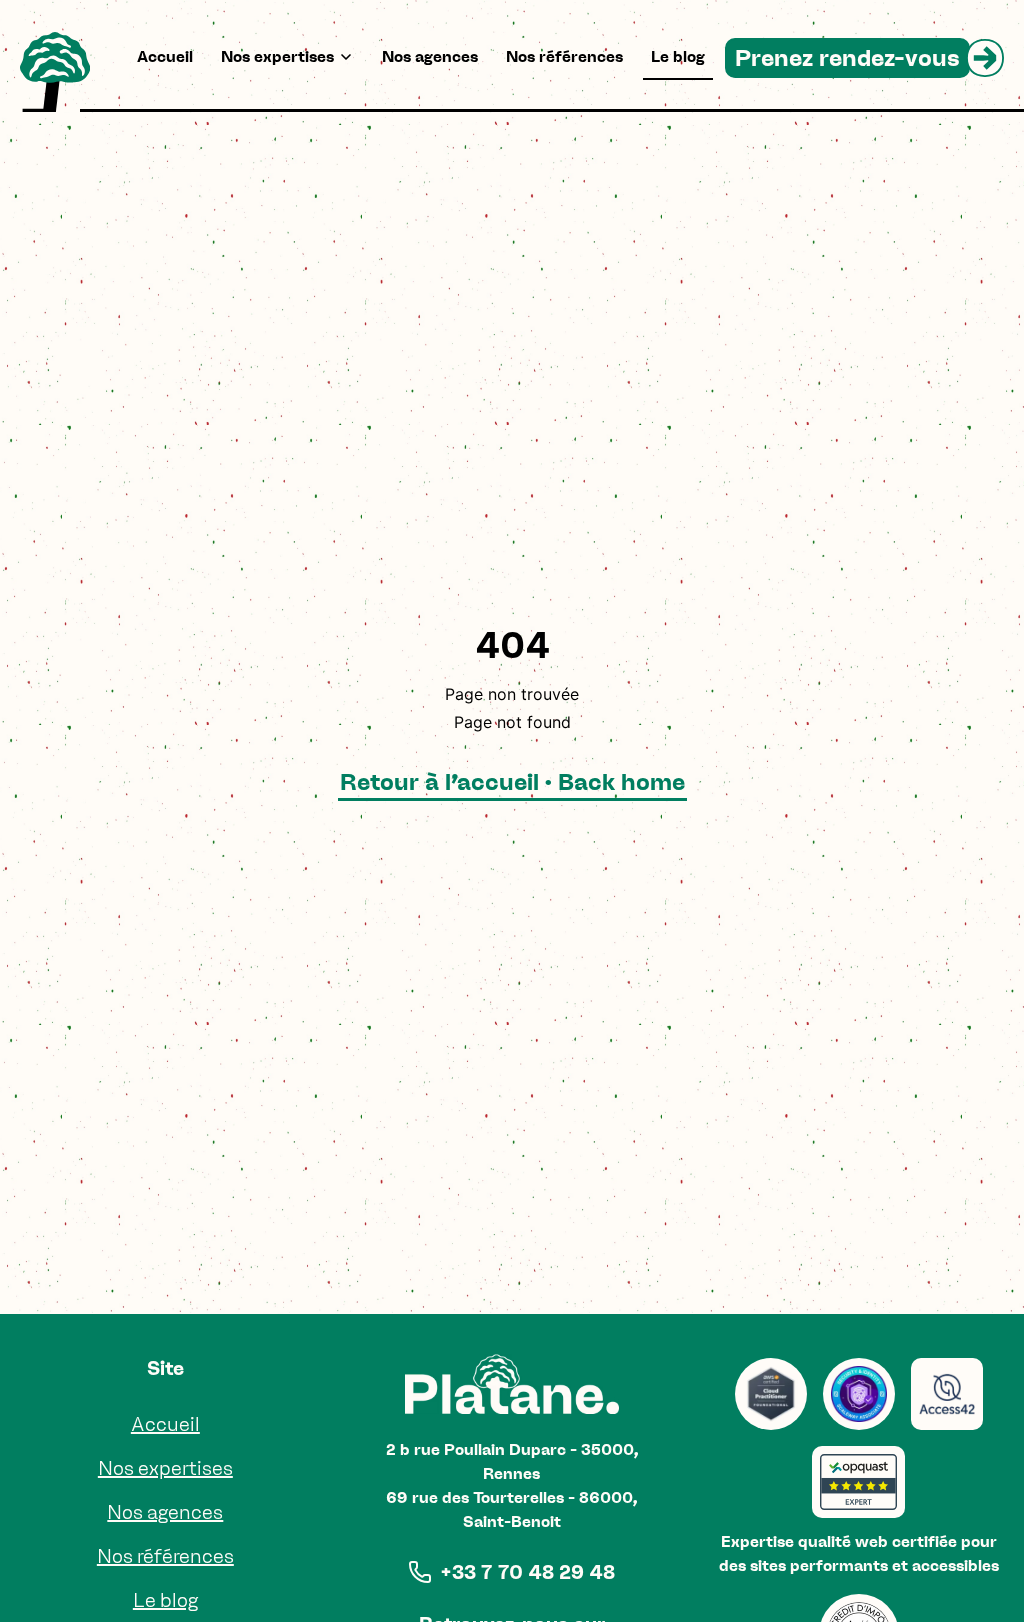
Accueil (165, 56)
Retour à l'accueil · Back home (512, 781)
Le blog (678, 56)
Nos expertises (277, 56)
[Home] (55, 72)
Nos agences (430, 56)
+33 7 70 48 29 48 (527, 1572)
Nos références (564, 56)
